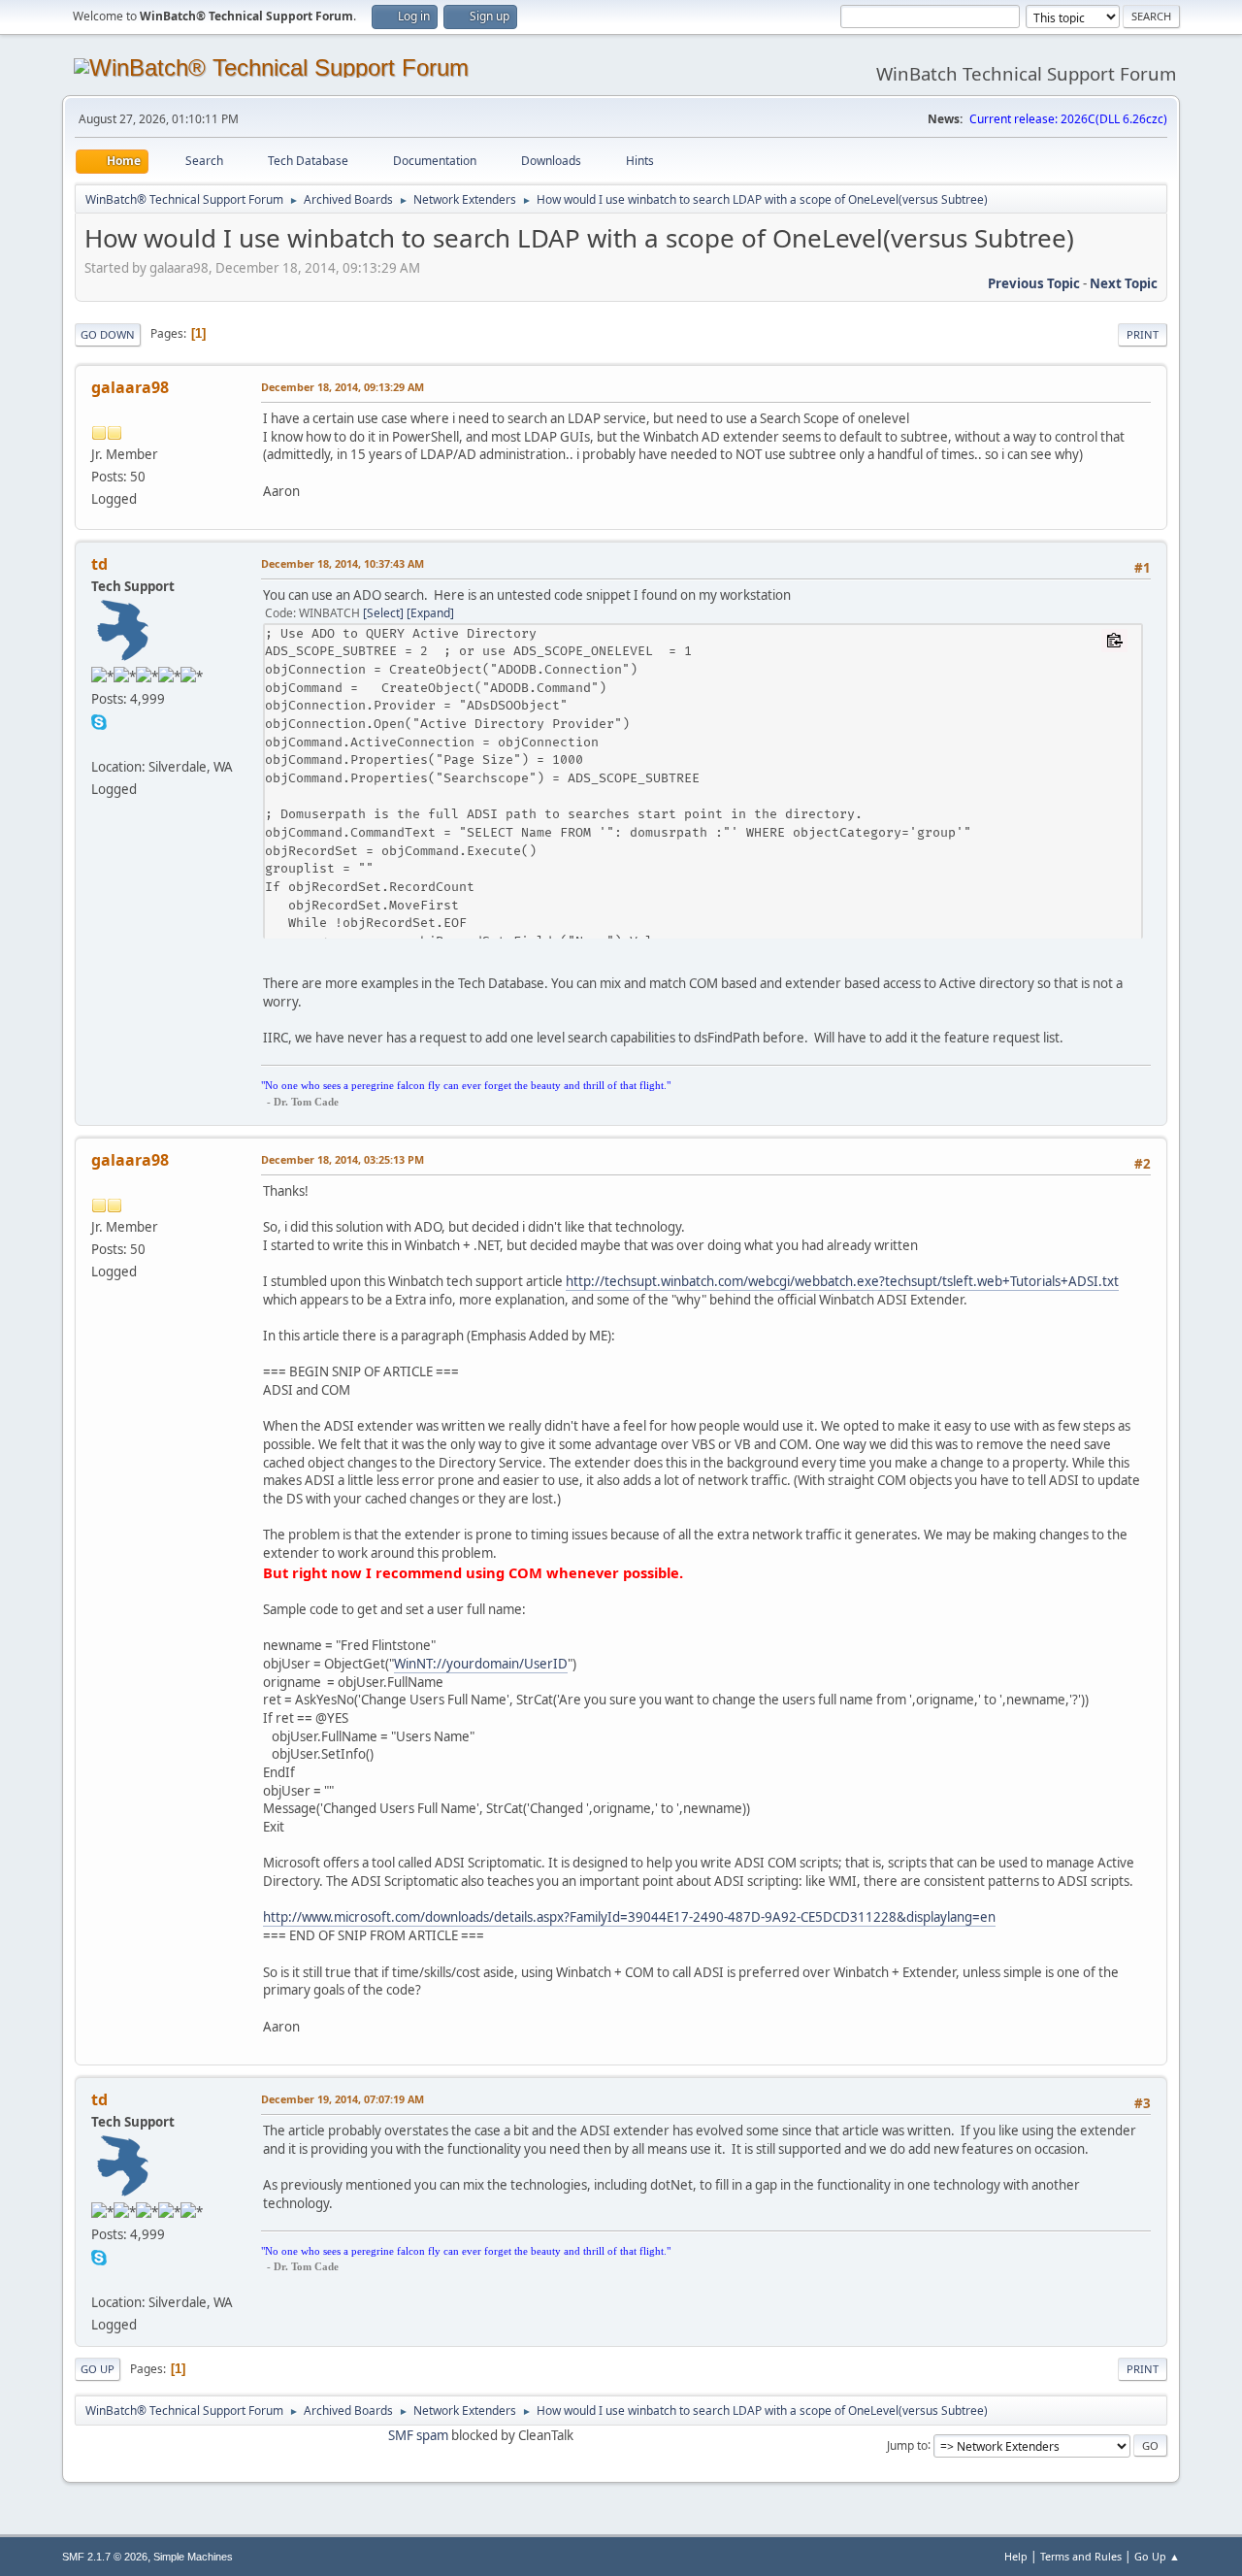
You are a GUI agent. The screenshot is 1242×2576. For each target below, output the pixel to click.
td (99, 564)
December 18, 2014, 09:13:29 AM (343, 387)
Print (1143, 334)
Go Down (108, 334)
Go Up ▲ (1157, 2556)
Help (1016, 2556)
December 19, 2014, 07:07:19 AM (343, 2099)
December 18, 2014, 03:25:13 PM (343, 1159)
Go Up (98, 2369)
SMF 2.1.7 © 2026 (105, 2557)
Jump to (907, 2444)
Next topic (1124, 283)
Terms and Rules (1081, 2556)
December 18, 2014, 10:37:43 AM (343, 563)
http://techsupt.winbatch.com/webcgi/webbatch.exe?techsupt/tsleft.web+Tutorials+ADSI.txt (842, 1281)
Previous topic (1034, 283)
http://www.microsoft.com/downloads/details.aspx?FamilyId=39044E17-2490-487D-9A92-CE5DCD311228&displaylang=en (629, 1917)
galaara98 (130, 387)
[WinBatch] (99, 743)
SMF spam (418, 2435)
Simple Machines (193, 2557)
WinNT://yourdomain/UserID (481, 1664)
